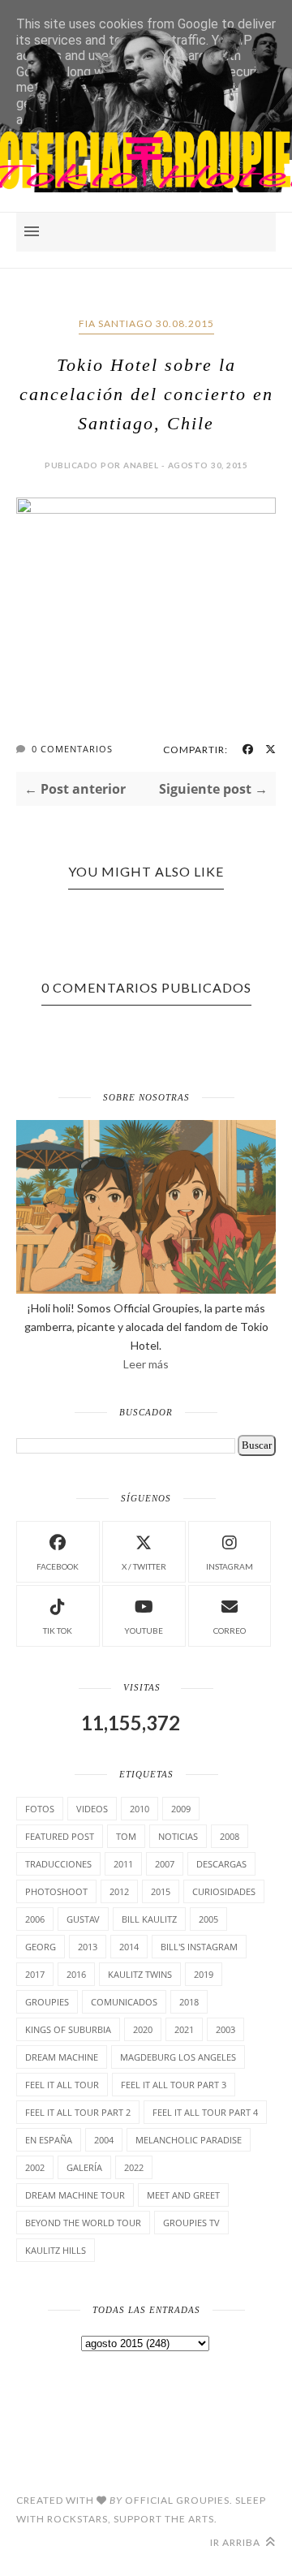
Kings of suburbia (68, 2029)
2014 (129, 1947)
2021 (184, 2029)
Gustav (83, 1919)
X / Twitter (144, 1566)
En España (49, 2140)
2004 (104, 2140)
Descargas (221, 1864)
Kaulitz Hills (56, 2250)
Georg (41, 1947)
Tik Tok (58, 1630)
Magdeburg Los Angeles (178, 2057)
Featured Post (60, 1836)
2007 (165, 1864)
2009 (181, 1809)
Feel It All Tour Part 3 (174, 2085)
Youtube (144, 1630)
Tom (126, 1836)
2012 (119, 1891)
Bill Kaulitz (149, 1919)
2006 (35, 1919)
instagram (230, 1566)
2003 (225, 2029)
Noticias (178, 1836)
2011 (123, 1864)
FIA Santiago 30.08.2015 (146, 323)
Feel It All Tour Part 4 (205, 2112)
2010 (140, 1809)
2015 (161, 1891)
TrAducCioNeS (58, 1864)
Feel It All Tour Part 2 (78, 2112)
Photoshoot (56, 1891)
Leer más (146, 1364)
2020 (143, 2029)
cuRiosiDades (224, 1891)
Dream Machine (62, 2057)
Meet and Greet (183, 2195)
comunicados (124, 2002)
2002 (35, 2167)
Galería (84, 2167)
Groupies (47, 2002)
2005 (208, 1919)
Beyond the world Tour (83, 2223)
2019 (204, 1974)
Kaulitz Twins (140, 1974)
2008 (230, 1836)
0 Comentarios (72, 749)
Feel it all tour (62, 2085)
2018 (189, 2002)
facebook (58, 1566)
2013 (88, 1947)
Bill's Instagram (199, 1947)
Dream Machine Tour (75, 2195)
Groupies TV (191, 2223)
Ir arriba (236, 2542)
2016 (76, 1974)
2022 (134, 2167)
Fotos (40, 1809)
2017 (35, 1974)
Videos (92, 1809)
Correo (230, 1630)
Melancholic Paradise (189, 2140)
